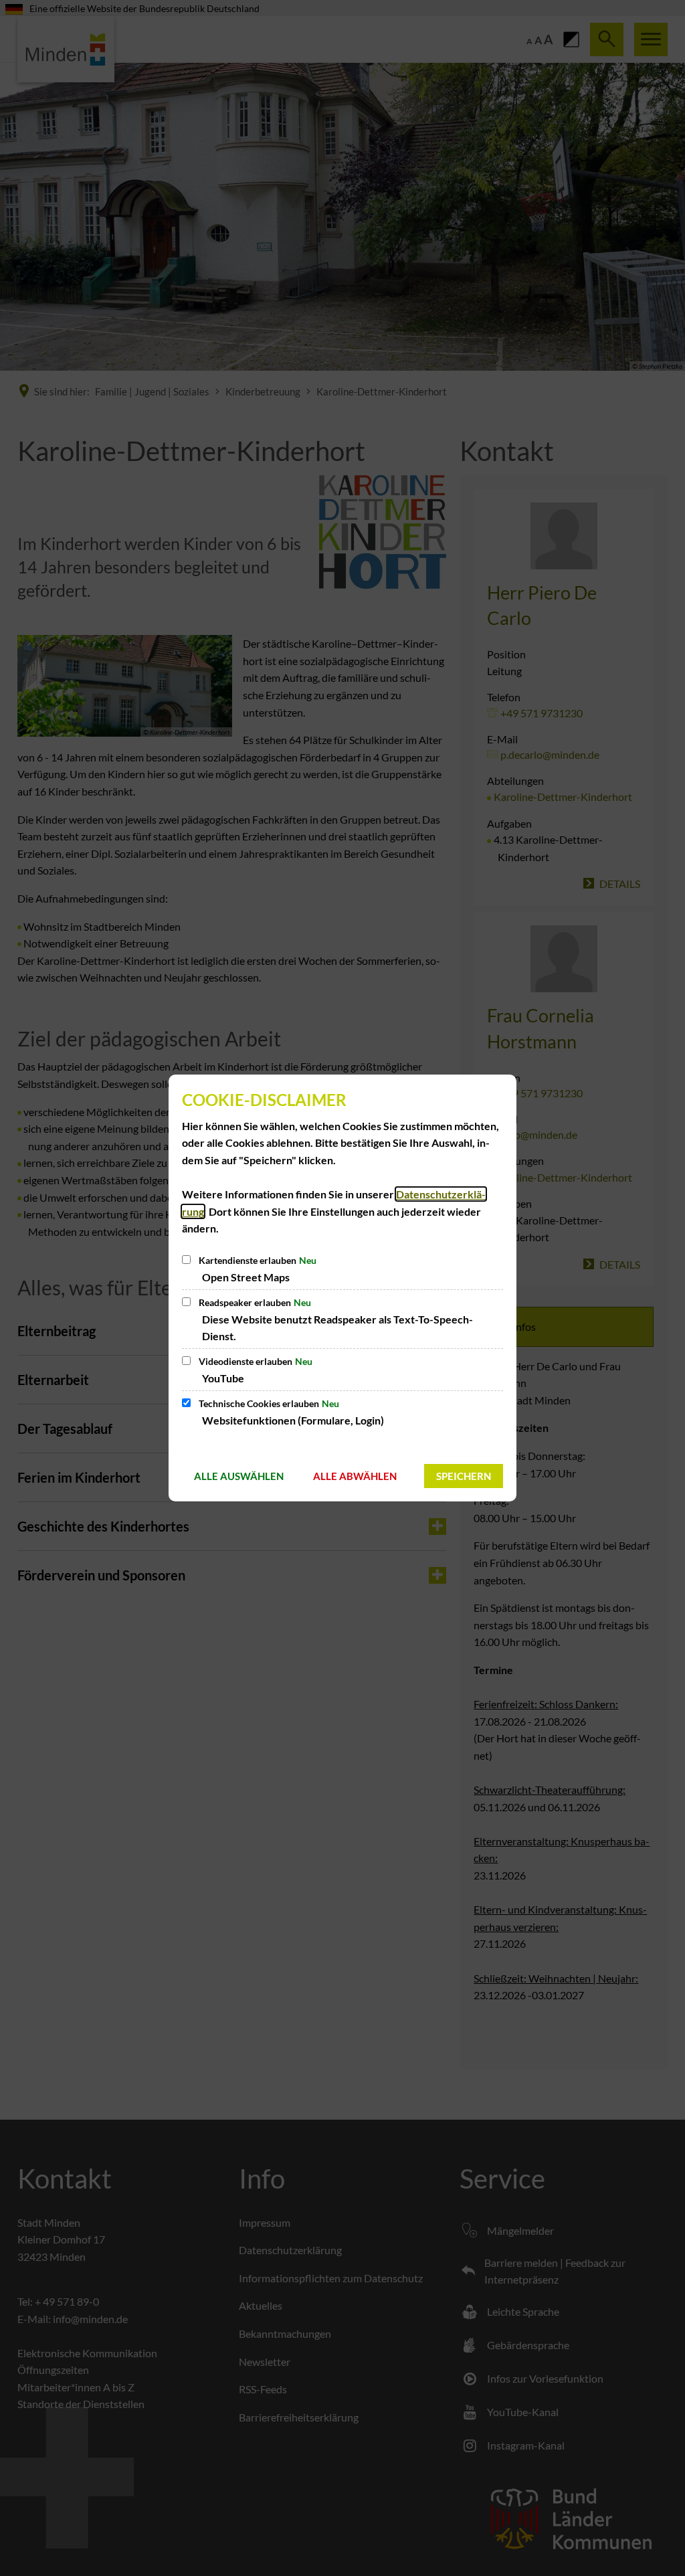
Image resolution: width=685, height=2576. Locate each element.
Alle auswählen (239, 1476)
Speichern (464, 1476)
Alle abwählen (355, 1476)
